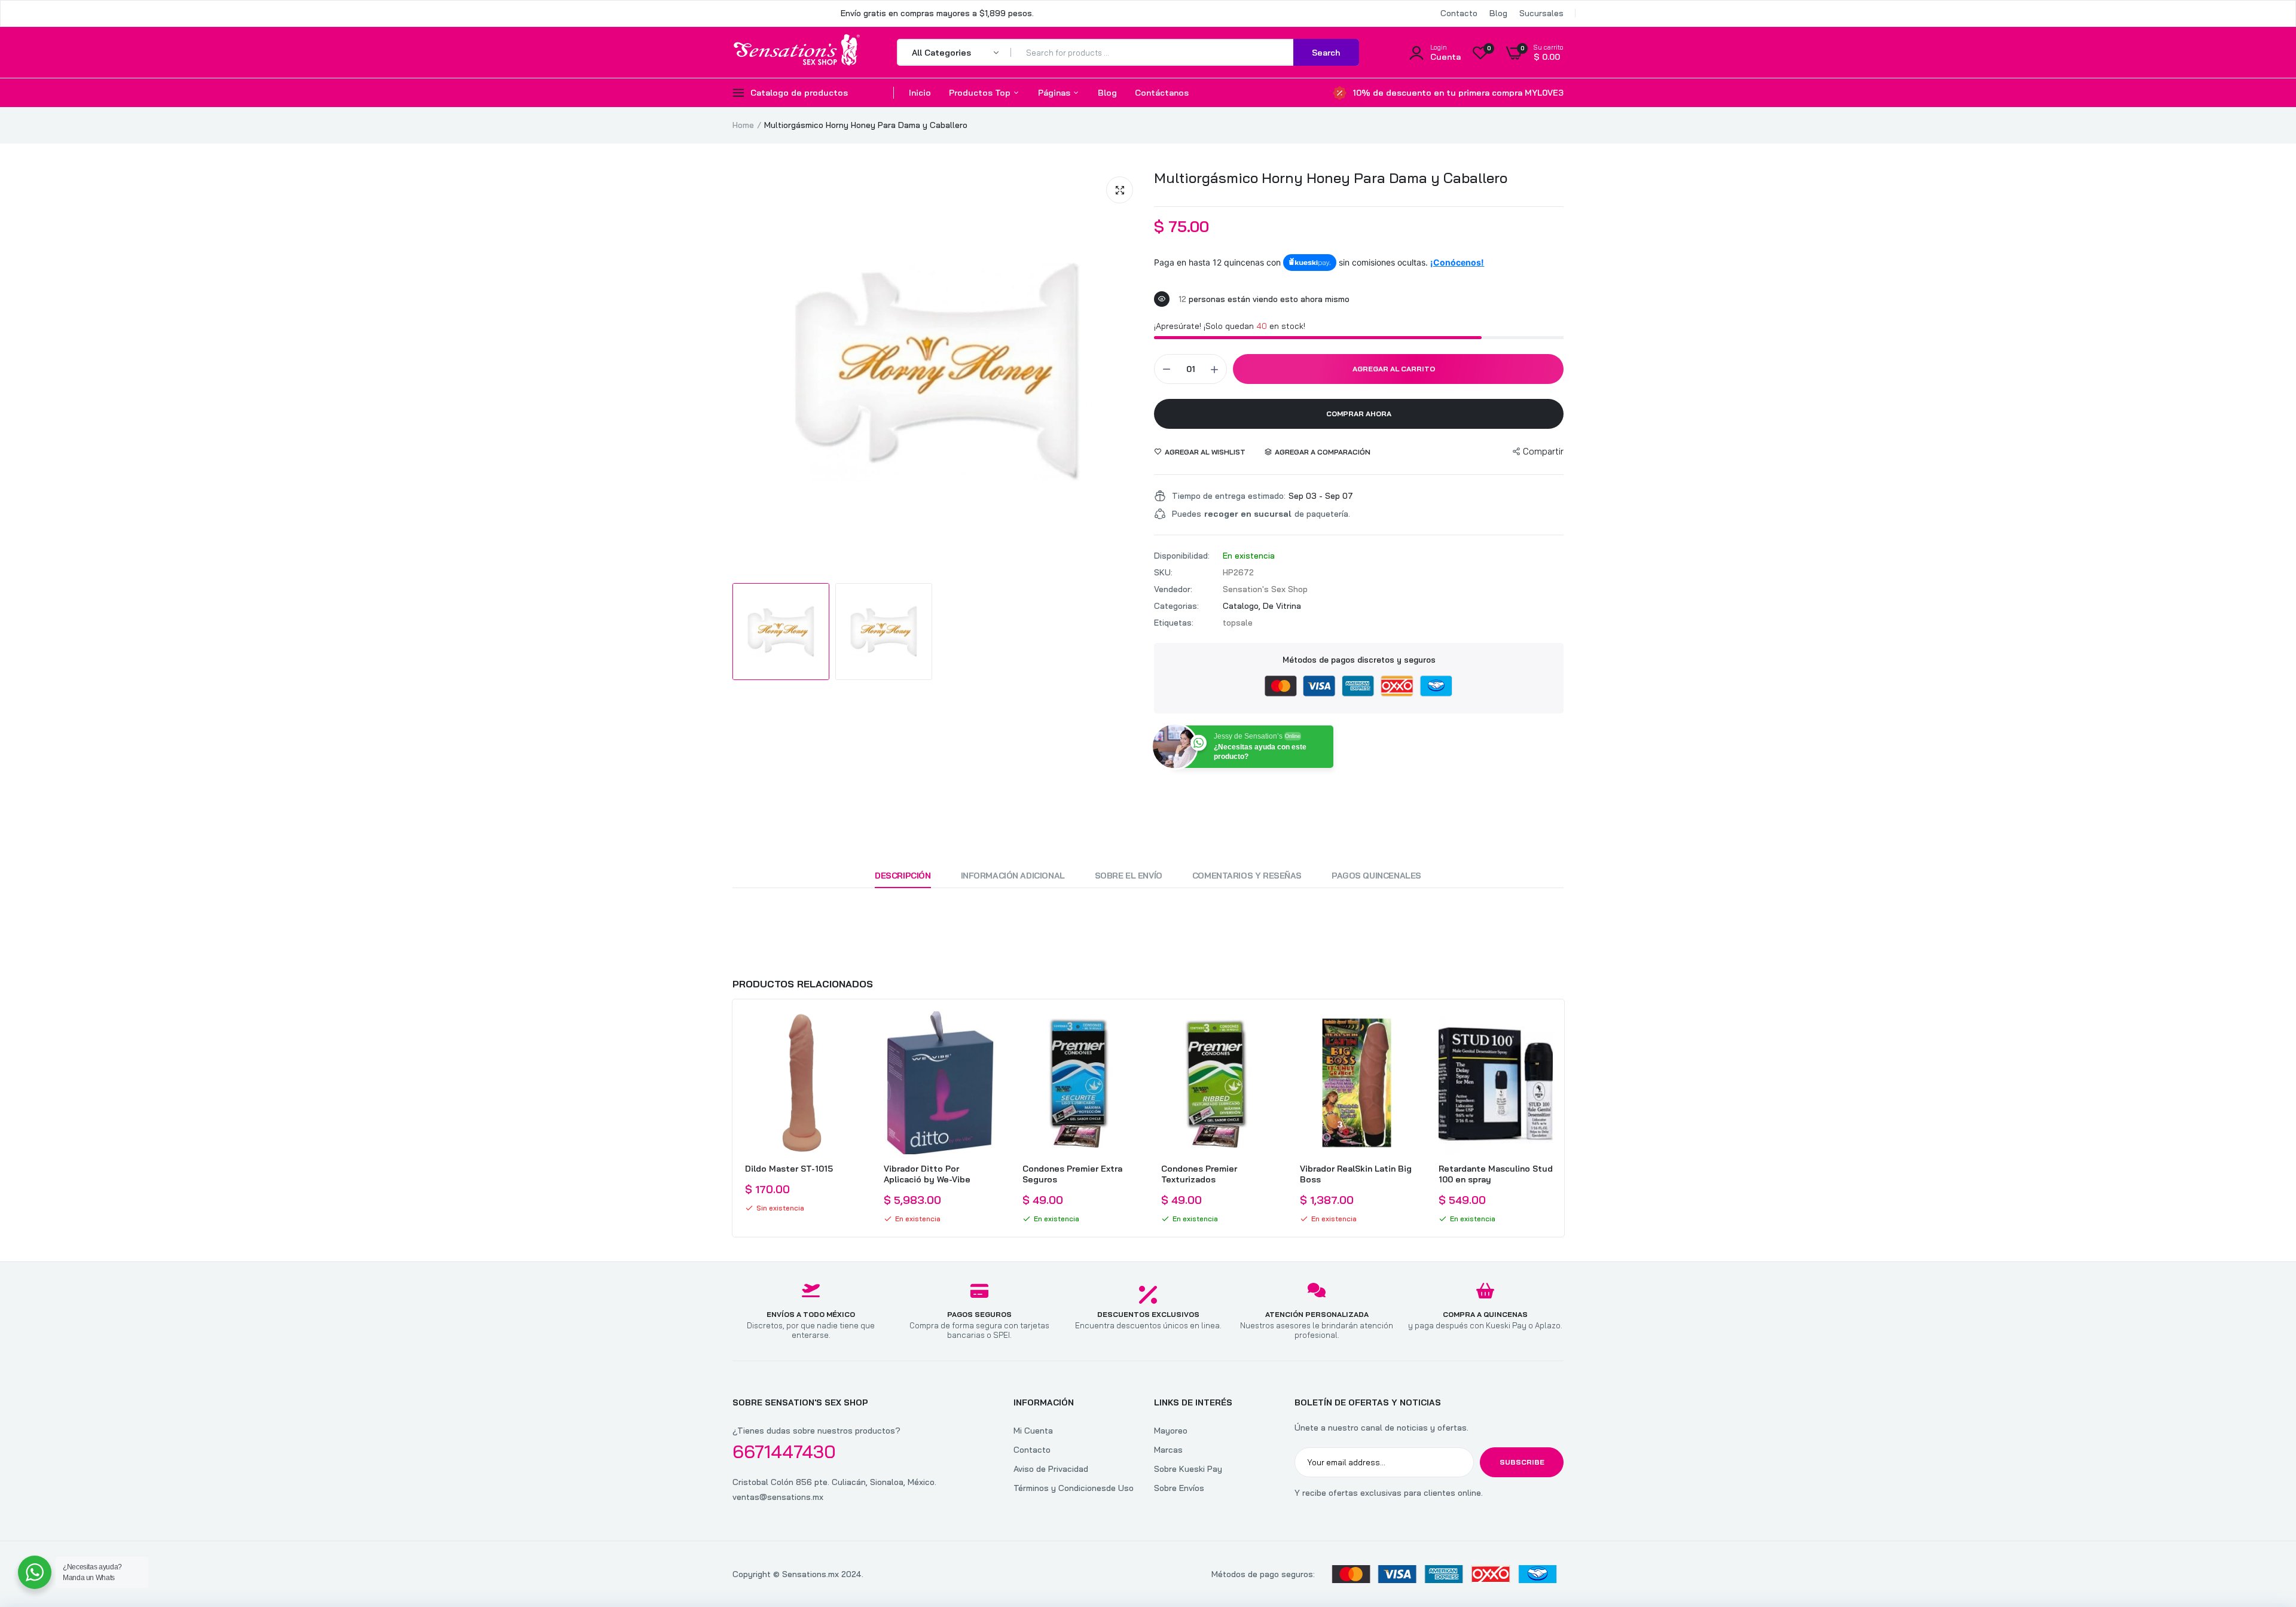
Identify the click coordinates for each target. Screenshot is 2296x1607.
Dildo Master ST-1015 (789, 1169)
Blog (1498, 13)
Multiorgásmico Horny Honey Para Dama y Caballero (1331, 178)
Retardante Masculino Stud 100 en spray (1496, 1174)
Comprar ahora (1359, 414)
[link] (848, 1031)
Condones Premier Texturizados (1199, 1174)
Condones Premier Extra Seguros (1072, 1174)
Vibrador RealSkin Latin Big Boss (1356, 1174)
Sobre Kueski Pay (1188, 1469)
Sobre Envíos (1179, 1488)
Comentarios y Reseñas (1247, 876)
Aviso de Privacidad (1051, 1469)
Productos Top (981, 93)
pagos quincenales (1376, 876)
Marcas (1168, 1450)
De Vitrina (1282, 606)
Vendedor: (1173, 589)
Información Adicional (1013, 876)
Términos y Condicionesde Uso (1074, 1488)
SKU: (1163, 572)
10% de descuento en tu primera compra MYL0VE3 (1458, 93)
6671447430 (784, 1452)
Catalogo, (1243, 606)
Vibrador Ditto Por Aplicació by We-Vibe (927, 1174)
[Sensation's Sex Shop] (797, 52)
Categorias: (1176, 606)
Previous (732, 1118)
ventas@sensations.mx (778, 1497)
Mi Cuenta (1033, 1431)
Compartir (1543, 451)
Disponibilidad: (1182, 556)
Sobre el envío (1129, 876)
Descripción (903, 876)
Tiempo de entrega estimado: (1229, 496)
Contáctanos (1162, 93)
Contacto (1459, 13)
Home (743, 125)
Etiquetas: (1174, 623)
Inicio (920, 93)
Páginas (1055, 93)
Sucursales (1541, 13)
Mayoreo (1171, 1431)
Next (1564, 1118)
